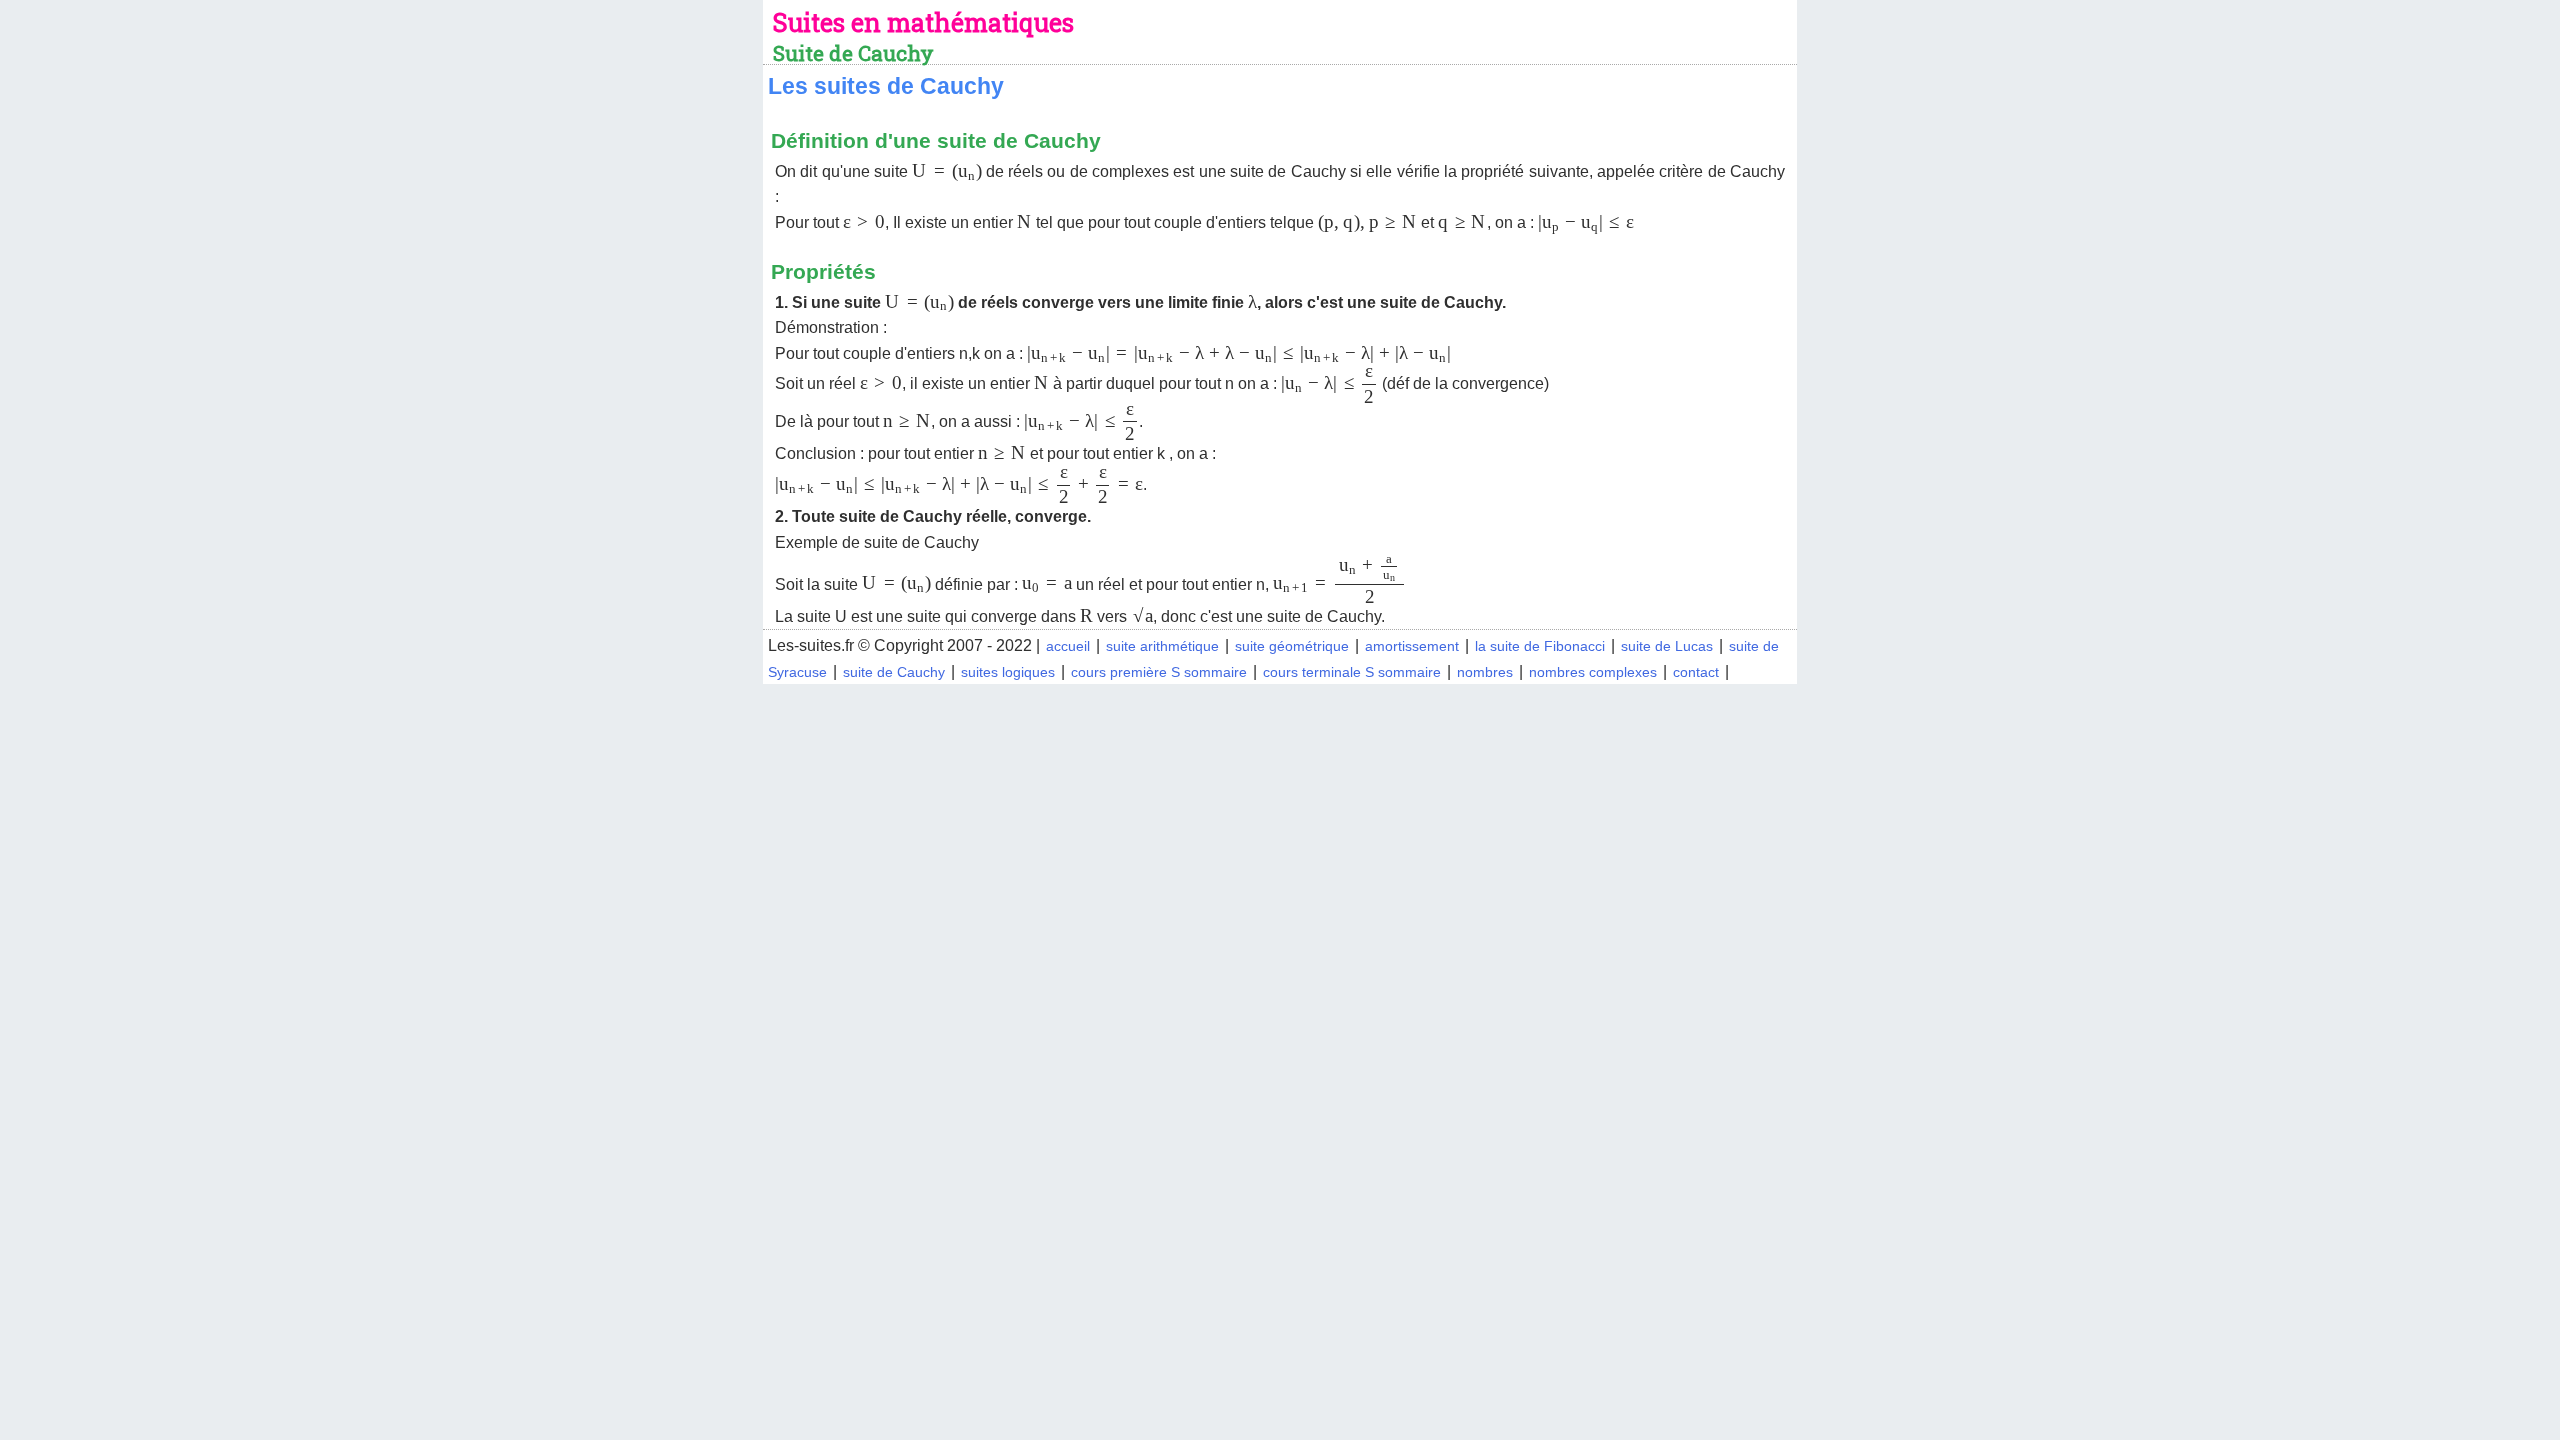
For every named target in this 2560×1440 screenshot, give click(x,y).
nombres (1485, 672)
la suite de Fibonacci (1540, 646)
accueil (1068, 646)
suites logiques (1008, 672)
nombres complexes (1593, 672)
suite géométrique (1292, 646)
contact (1696, 672)
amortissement (1412, 646)
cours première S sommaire (1159, 672)
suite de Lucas (1667, 646)
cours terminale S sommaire (1352, 672)
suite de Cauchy (894, 672)
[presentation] (946, 172)
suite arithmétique (1162, 646)
